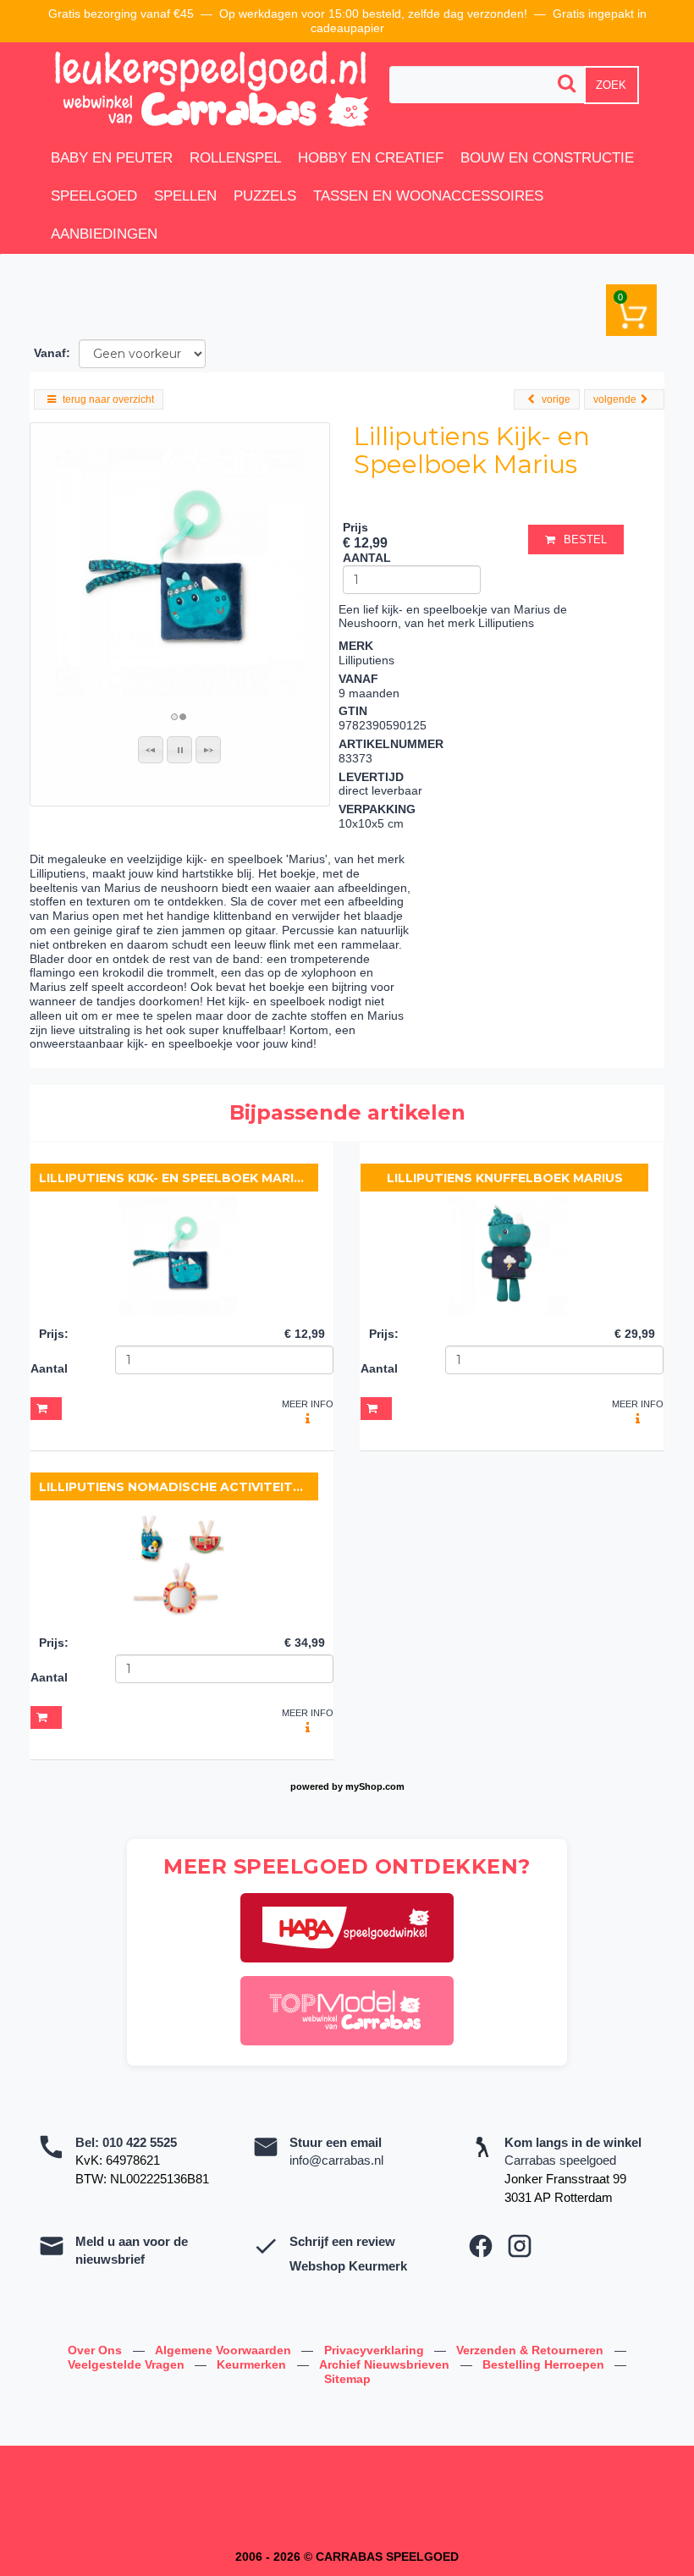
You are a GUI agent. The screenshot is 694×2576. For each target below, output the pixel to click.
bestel (585, 539)
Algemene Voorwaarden (225, 2350)
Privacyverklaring (376, 2350)
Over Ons (96, 2350)
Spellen (185, 196)
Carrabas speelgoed (560, 2160)
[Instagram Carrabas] (520, 2246)
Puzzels (265, 196)
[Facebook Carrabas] (481, 2246)
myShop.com (375, 1786)
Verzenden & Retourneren (532, 2350)
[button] (151, 750)
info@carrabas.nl (336, 2160)
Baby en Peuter (112, 158)
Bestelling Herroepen (545, 2364)
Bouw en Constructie (547, 158)
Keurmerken (253, 2364)
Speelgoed (94, 196)
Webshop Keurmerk (348, 2266)
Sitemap (347, 2379)
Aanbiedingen (104, 234)
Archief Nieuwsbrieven (386, 2364)
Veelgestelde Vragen (128, 2364)
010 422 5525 (140, 2142)
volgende (615, 399)
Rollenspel (235, 158)
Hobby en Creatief (371, 158)
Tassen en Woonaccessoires (428, 196)
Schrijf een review (342, 2241)
